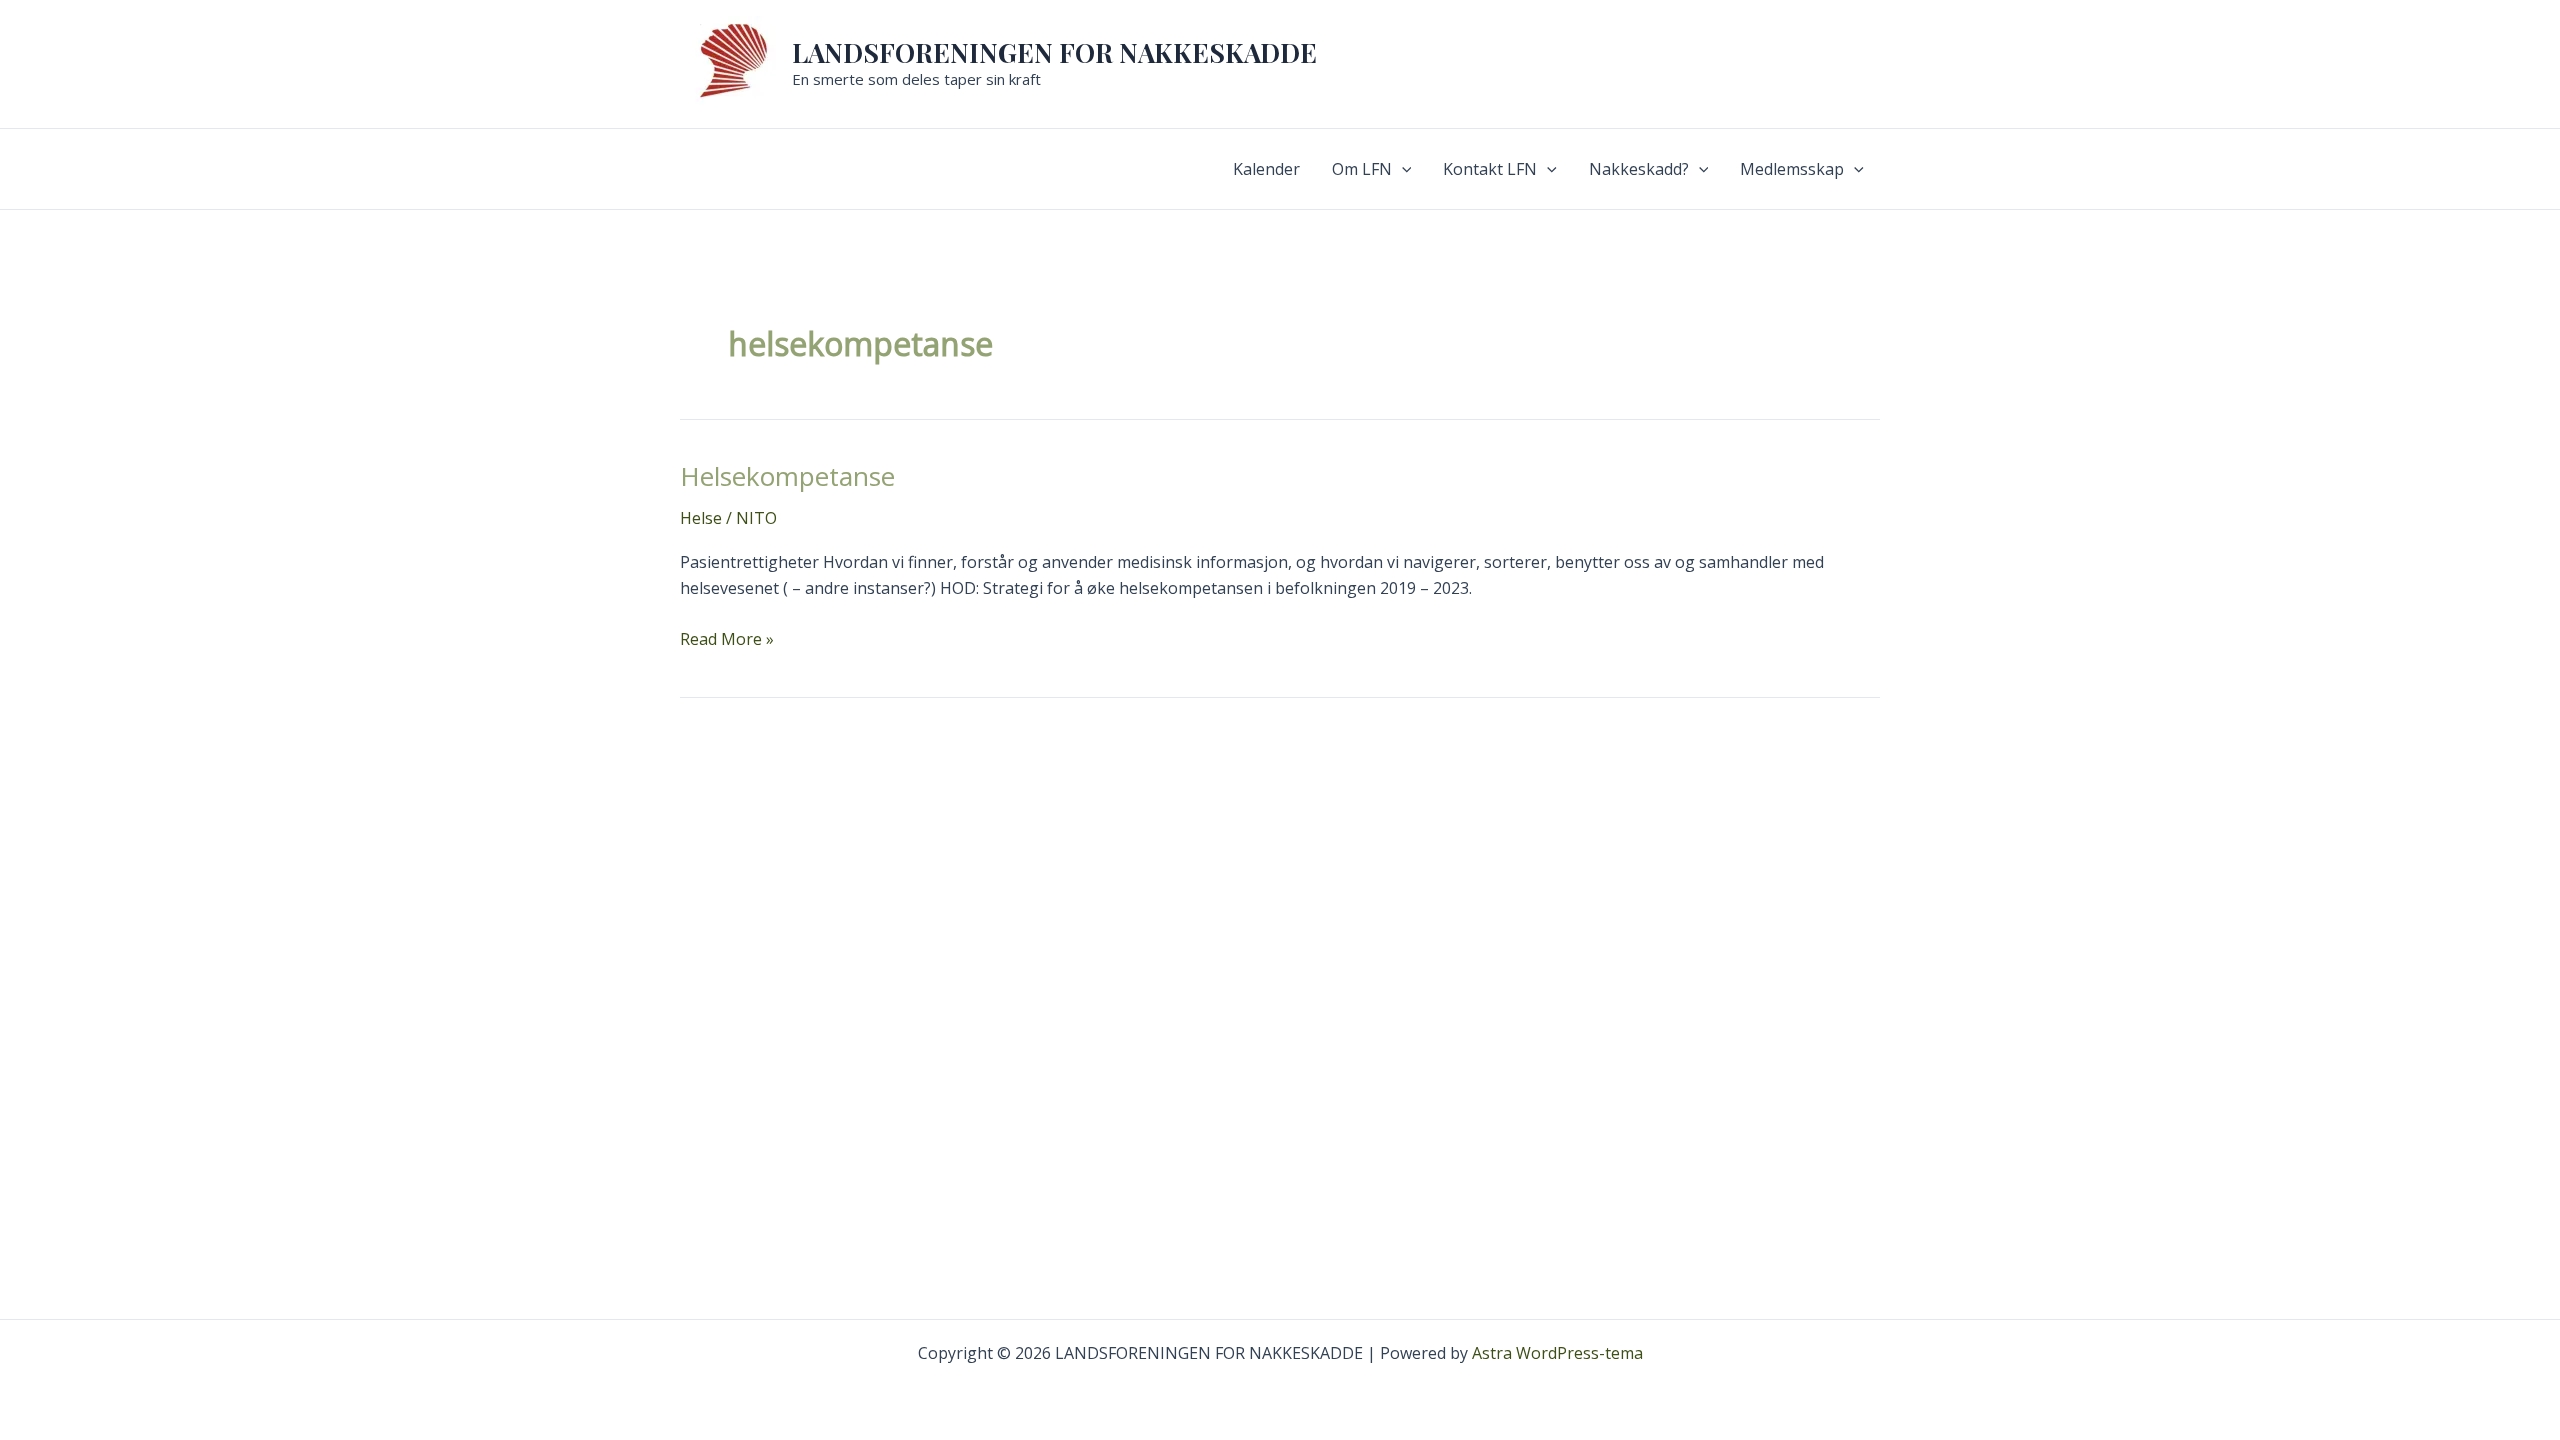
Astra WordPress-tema (1557, 1353)
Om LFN (1362, 169)
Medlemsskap (1792, 169)
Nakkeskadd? (1639, 169)
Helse (701, 518)
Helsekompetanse (787, 476)
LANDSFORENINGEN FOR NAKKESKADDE (1054, 52)
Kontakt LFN (1490, 169)
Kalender (1266, 169)
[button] (1402, 169)
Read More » (727, 638)
